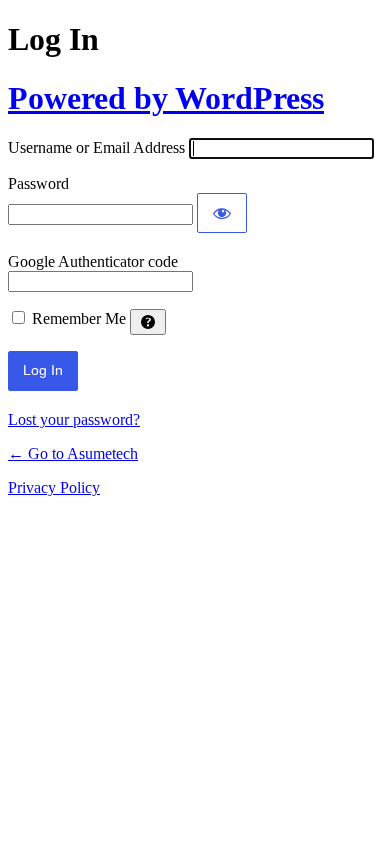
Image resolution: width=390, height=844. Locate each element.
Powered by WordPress (166, 98)
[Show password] (222, 213)
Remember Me (79, 318)
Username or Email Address (96, 147)
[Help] (148, 322)
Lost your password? (74, 419)
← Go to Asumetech (73, 453)
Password (38, 183)
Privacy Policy (54, 487)
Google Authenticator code (93, 261)
